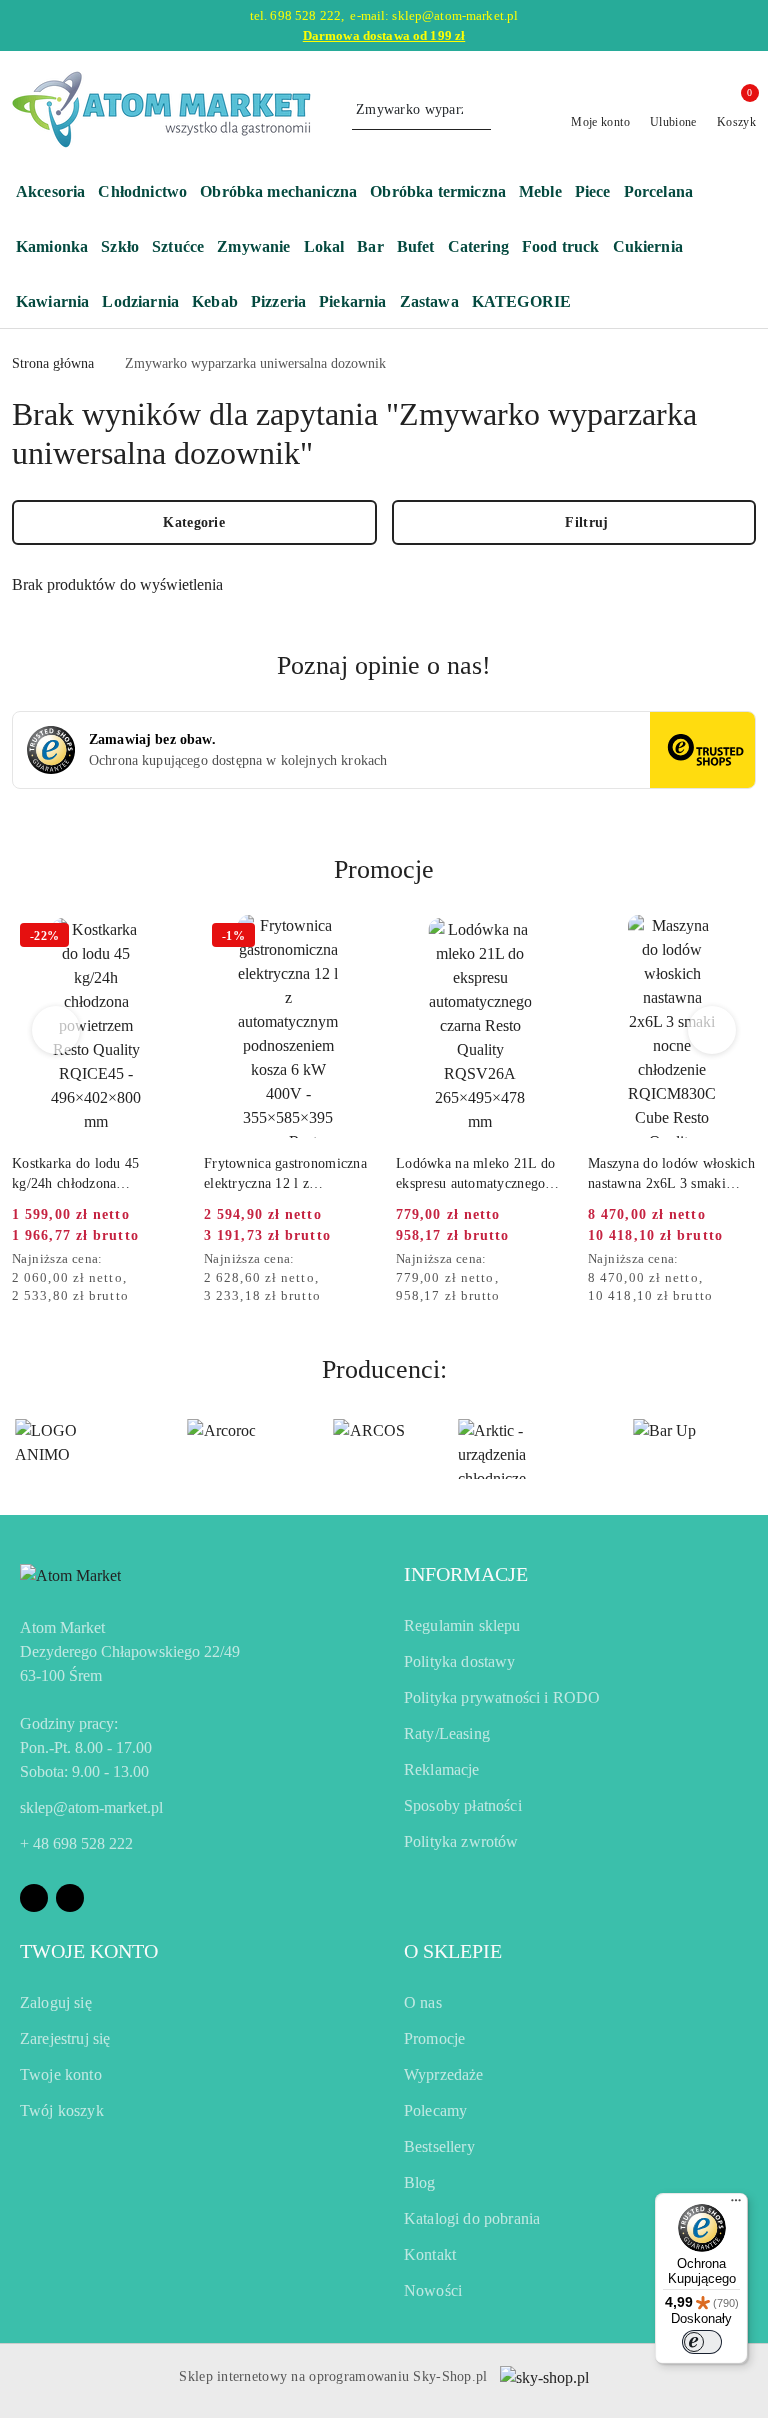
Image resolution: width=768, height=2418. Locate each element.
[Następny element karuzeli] (747, 1449)
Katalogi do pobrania (472, 2218)
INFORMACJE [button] (466, 1574)
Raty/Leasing (447, 1733)
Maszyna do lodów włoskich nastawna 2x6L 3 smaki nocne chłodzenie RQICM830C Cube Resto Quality (671, 1175)
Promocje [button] (384, 869)
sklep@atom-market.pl (91, 1807)
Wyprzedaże (444, 2074)
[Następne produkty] (712, 1030)
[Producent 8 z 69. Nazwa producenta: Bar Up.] (664, 1449)
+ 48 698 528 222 (76, 1843)
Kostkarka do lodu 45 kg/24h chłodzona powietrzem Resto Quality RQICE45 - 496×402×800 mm (89, 1175)
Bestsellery (439, 2146)
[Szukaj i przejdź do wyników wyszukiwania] (479, 110)
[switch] (702, 2342)
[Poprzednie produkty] (56, 1030)
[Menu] (736, 2205)
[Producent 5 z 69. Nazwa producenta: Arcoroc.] (222, 1449)
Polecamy (435, 2110)
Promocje (434, 2038)
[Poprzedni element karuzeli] (21, 1449)
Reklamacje (442, 1769)
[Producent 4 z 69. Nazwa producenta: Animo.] (74, 1449)
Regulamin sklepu (462, 1625)
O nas (423, 2002)
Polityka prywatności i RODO (502, 1697)
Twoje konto (61, 2074)
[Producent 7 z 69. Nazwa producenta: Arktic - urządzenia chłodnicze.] (517, 1449)
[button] (531, 303)
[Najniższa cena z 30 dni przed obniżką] (174, 1260)
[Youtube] (70, 1898)
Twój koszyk (62, 2110)
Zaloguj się (56, 2002)
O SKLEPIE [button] (453, 1951)
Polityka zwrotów (461, 1841)
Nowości (433, 2290)
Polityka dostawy (460, 1661)
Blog (420, 2182)
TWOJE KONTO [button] (89, 1951)
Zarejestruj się (65, 2038)
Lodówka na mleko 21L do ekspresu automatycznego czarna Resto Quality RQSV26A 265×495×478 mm (475, 1175)
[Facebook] (34, 1898)
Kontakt (430, 2254)
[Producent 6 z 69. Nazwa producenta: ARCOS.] (369, 1449)
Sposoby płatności (463, 1805)
